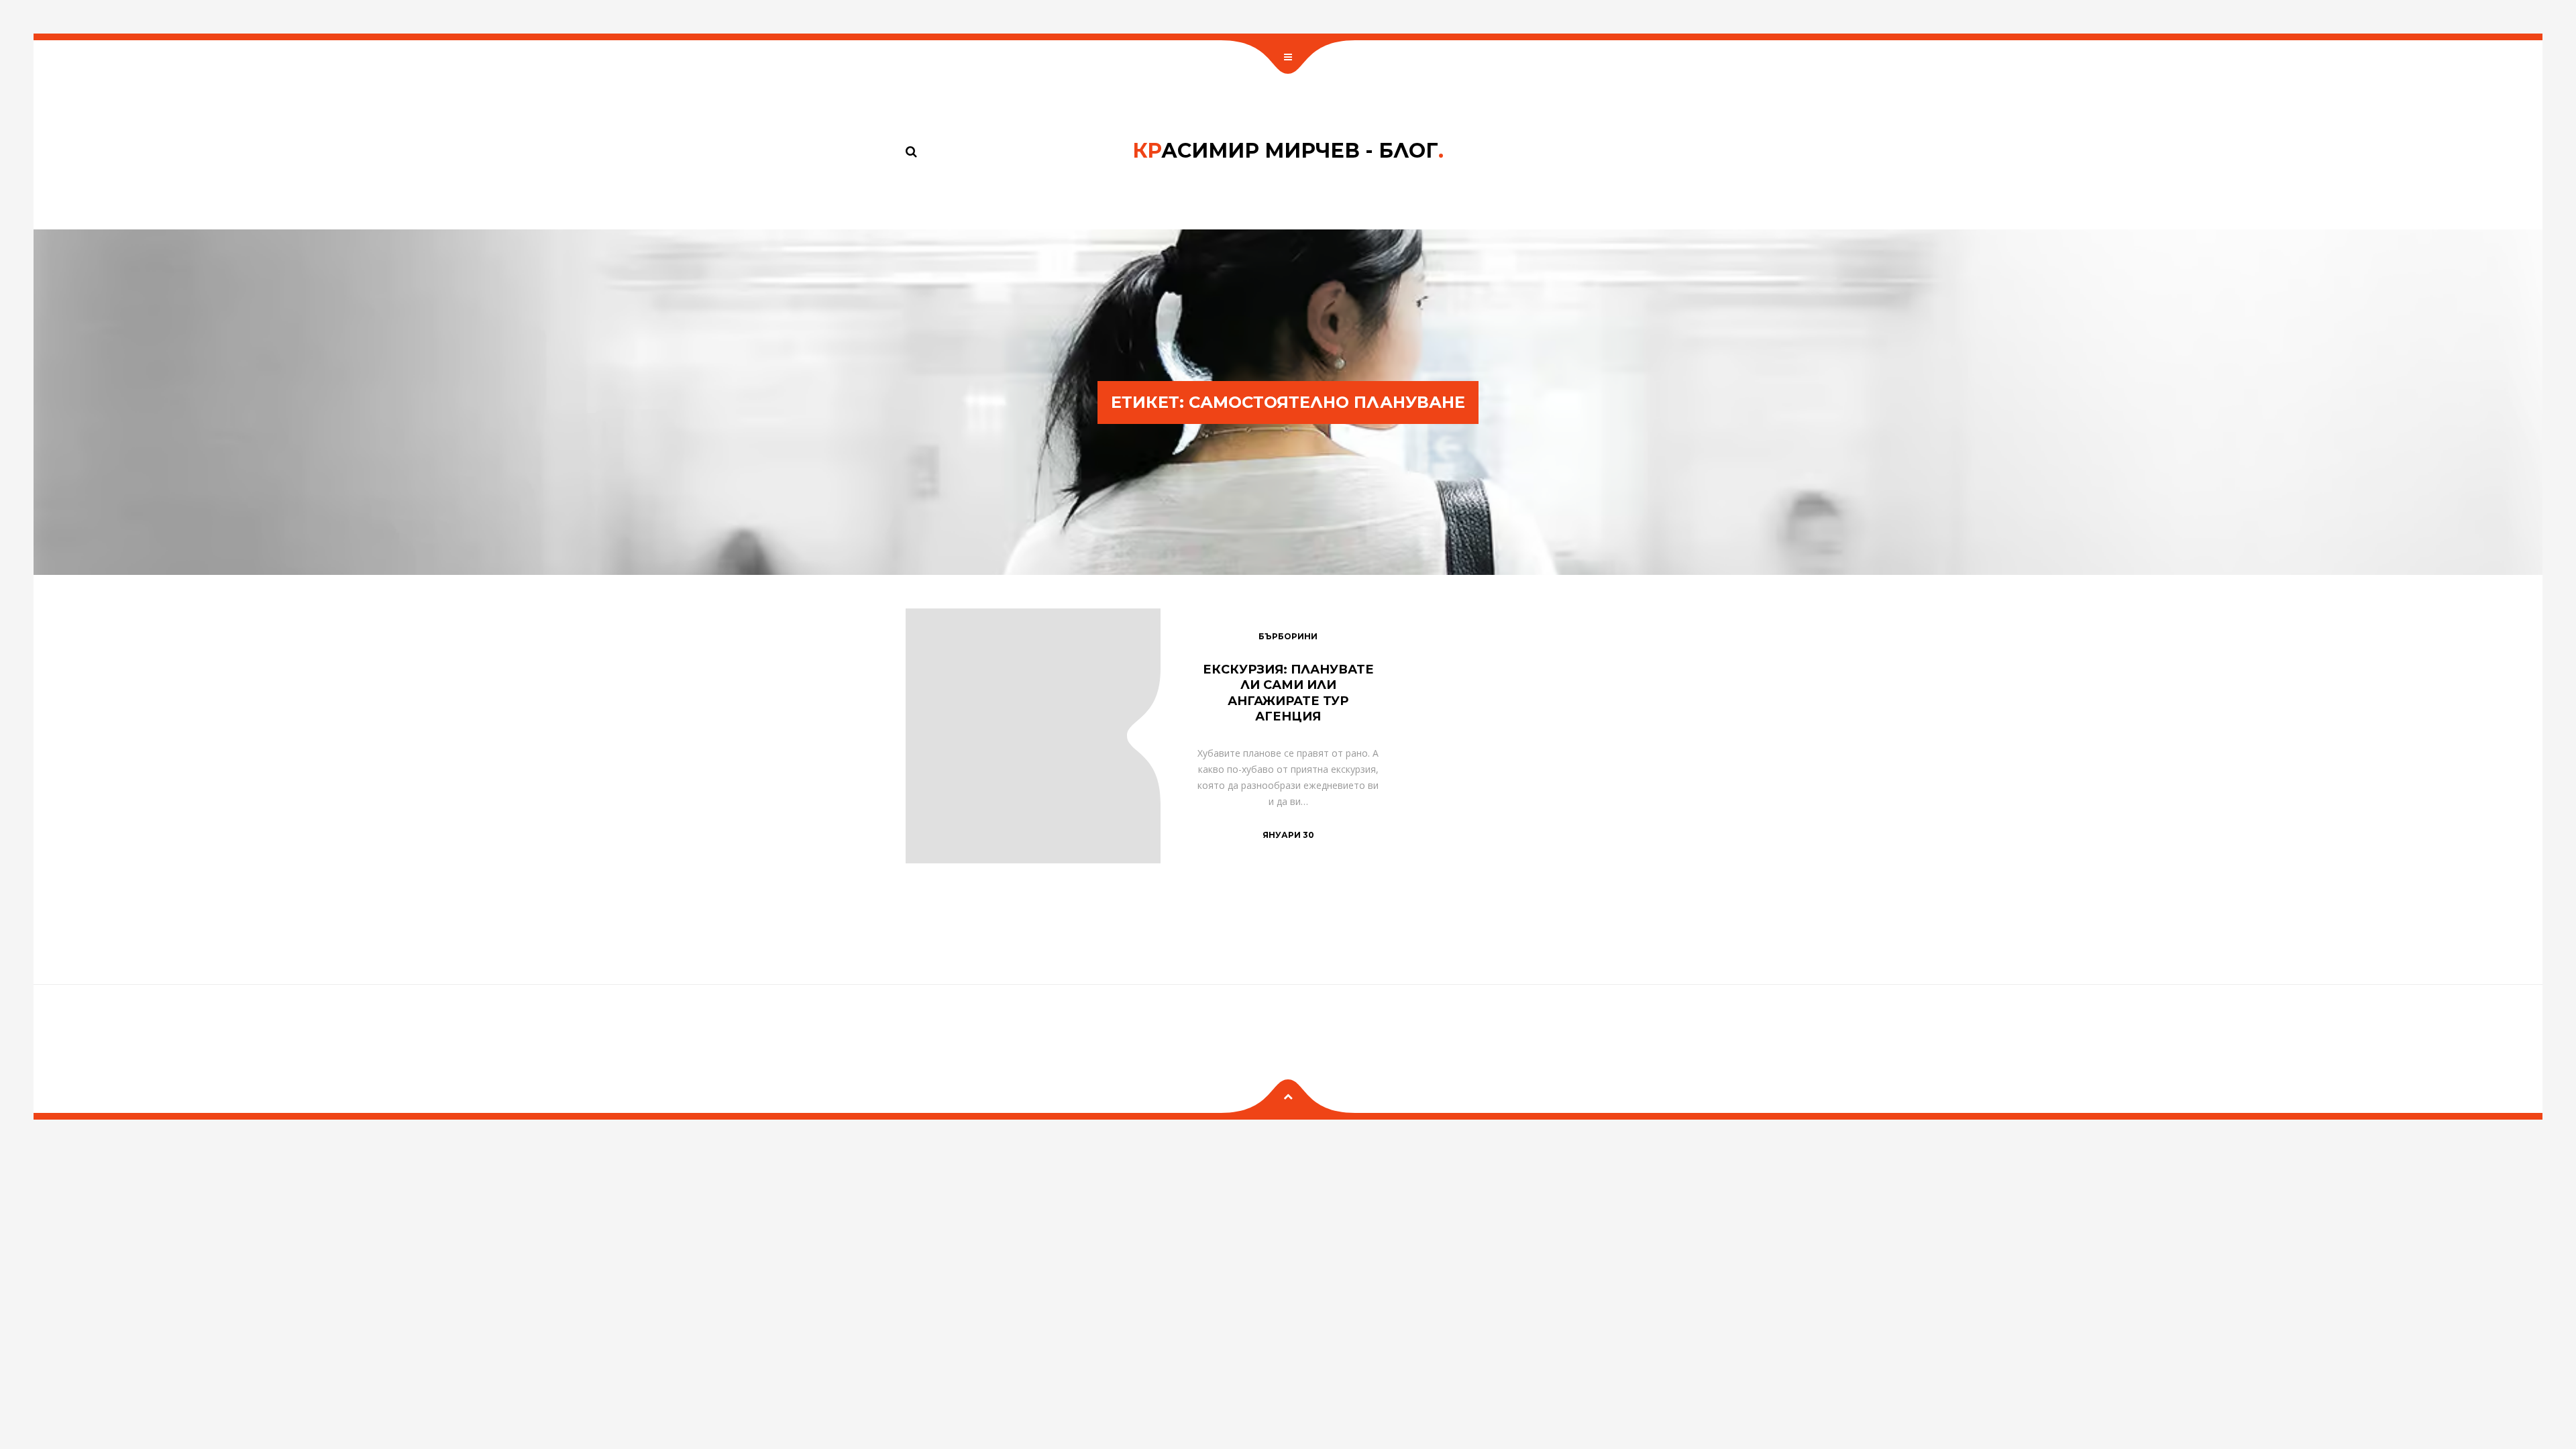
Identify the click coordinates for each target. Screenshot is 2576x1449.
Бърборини (1288, 636)
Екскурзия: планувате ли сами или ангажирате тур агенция (1288, 693)
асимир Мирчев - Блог (1288, 151)
